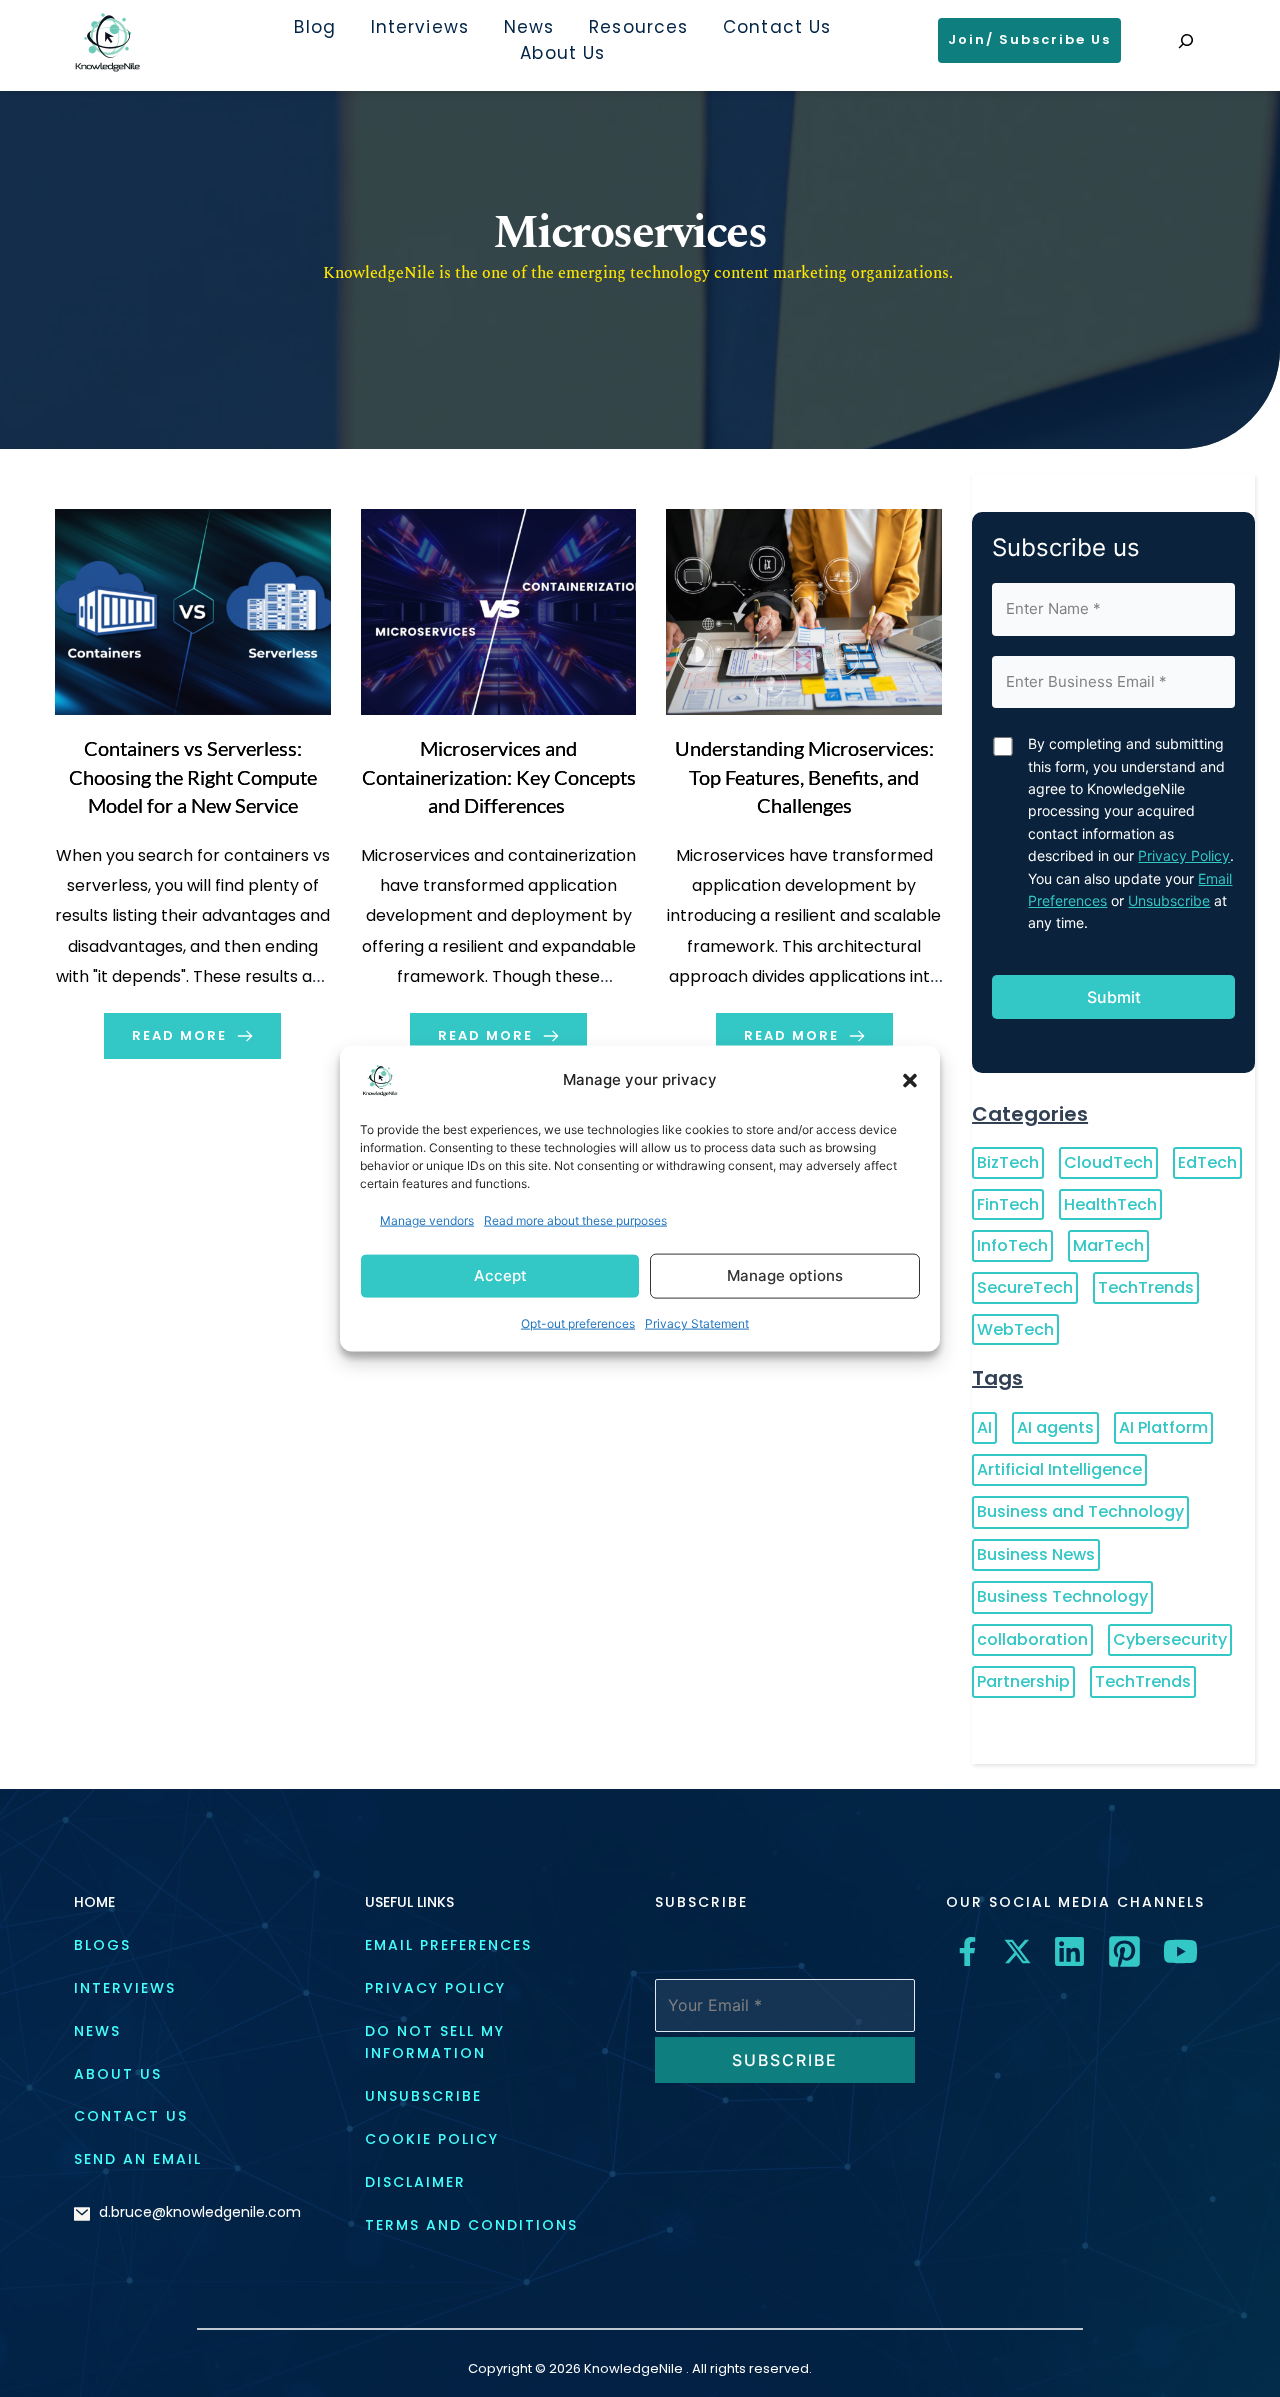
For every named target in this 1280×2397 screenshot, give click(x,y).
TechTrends (1146, 1287)
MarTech (1108, 1245)
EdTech (1207, 1162)
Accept (500, 1275)
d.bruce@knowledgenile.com (200, 2212)
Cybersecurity (1170, 1639)
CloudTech (1108, 1162)
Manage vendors (427, 1219)
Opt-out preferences (578, 1323)
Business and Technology (1080, 1511)
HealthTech (1110, 1204)
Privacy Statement (697, 1323)
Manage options (785, 1275)
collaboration (1032, 1639)
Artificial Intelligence (1059, 1469)
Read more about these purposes (575, 1219)
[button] (910, 1080)
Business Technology (1062, 1596)
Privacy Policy (1184, 855)
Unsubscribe (1169, 900)
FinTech (1008, 1204)
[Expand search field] (1186, 41)
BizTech (1008, 1162)
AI (984, 1427)
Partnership (1023, 1681)
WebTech (1015, 1329)
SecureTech (1025, 1287)
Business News (1036, 1554)
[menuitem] (314, 28)
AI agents (1055, 1427)
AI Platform (1163, 1427)
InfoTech (1012, 1245)
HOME (94, 1902)
